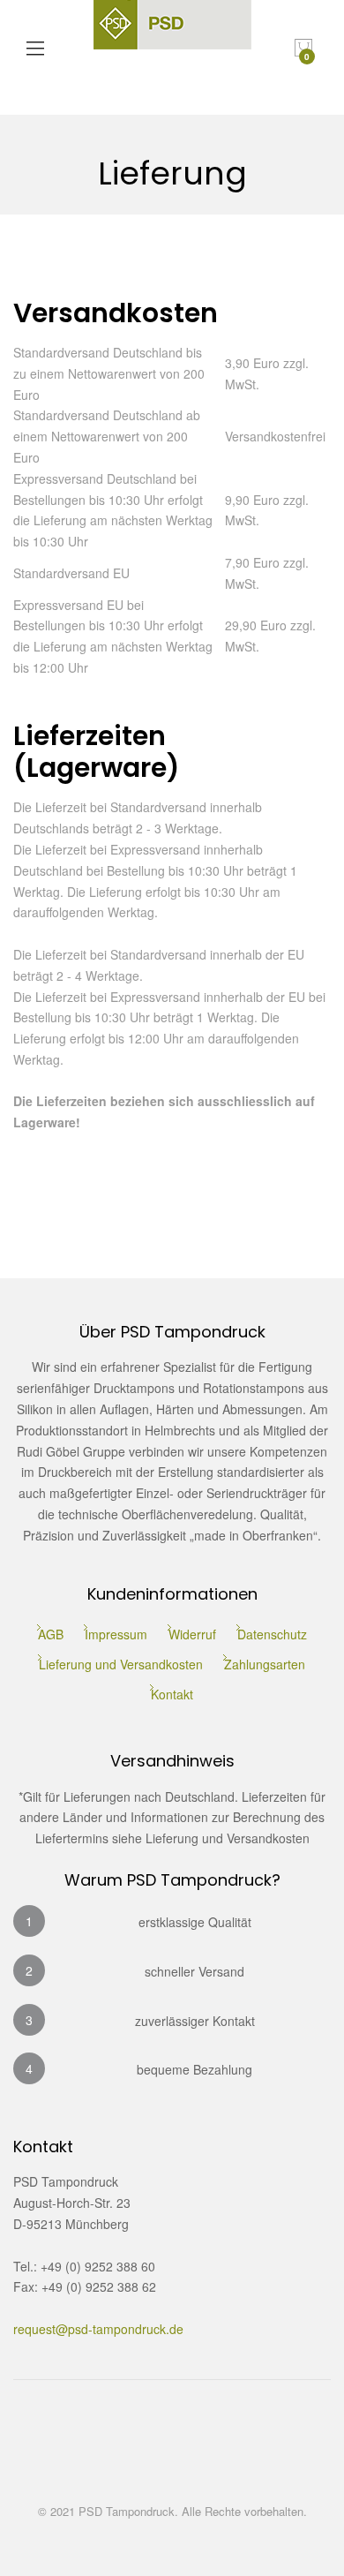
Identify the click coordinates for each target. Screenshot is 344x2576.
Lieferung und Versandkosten (121, 1664)
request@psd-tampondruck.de (98, 2329)
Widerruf (192, 1634)
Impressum (116, 1634)
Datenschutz (272, 1634)
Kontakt (172, 1694)
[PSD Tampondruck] (172, 49)
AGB (51, 1634)
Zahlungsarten (265, 1664)
